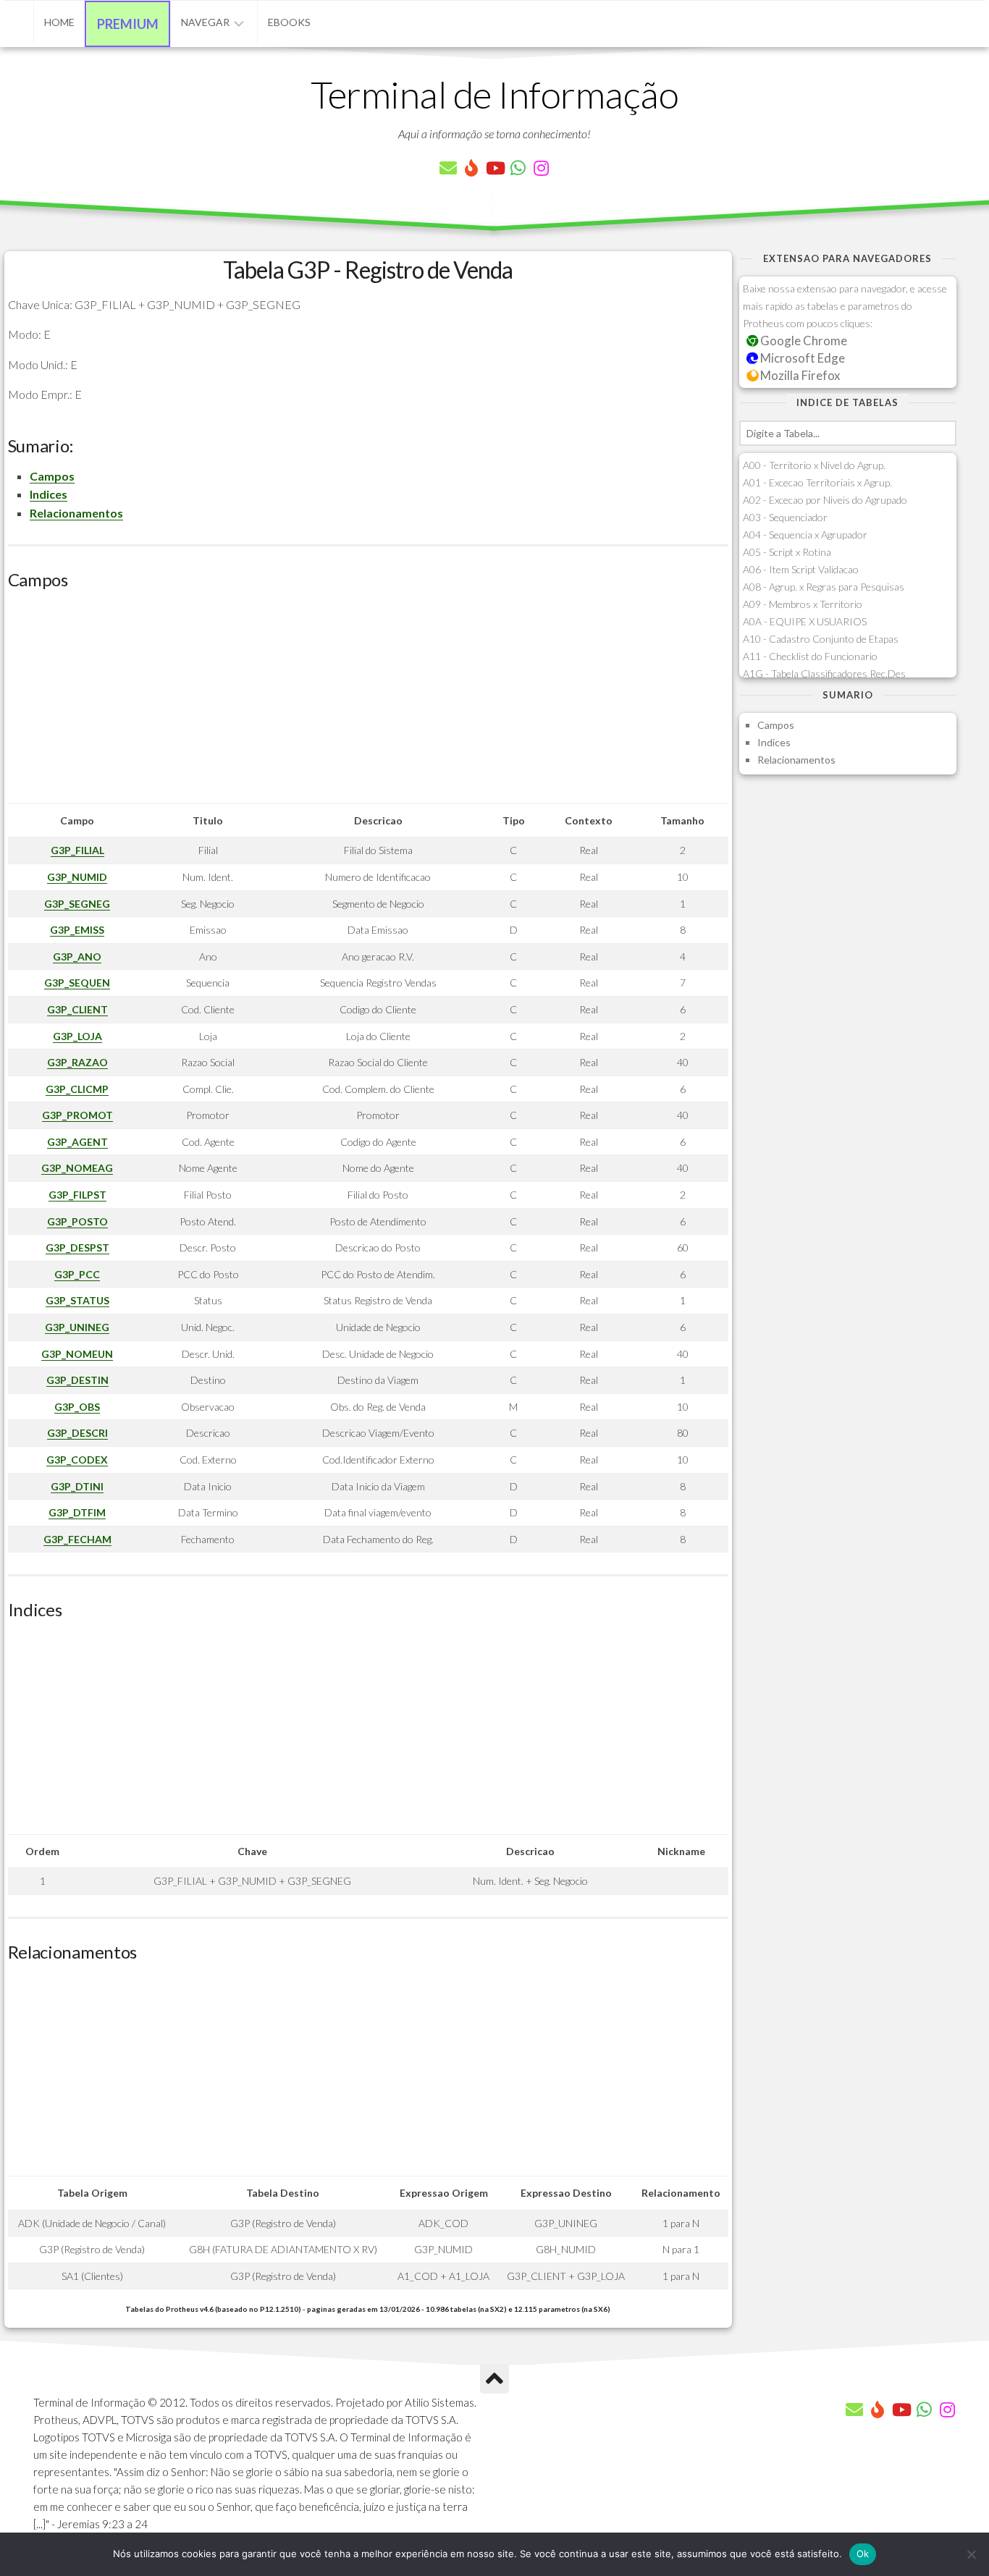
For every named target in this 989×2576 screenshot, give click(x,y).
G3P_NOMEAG (77, 1168)
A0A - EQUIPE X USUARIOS (805, 621)
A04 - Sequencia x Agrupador (805, 535)
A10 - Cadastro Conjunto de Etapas (821, 639)
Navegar (205, 22)
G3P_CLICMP (77, 1089)
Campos (52, 476)
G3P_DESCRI (77, 1433)
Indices (49, 494)
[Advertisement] (368, 702)
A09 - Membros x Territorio (803, 604)
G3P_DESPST (77, 1247)
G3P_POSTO (77, 1221)
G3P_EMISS (77, 930)
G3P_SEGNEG (77, 904)
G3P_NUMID (77, 877)
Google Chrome (803, 341)
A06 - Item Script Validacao (801, 569)
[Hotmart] (471, 168)
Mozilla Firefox (799, 375)
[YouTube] (494, 168)
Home (59, 22)
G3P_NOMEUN (77, 1354)
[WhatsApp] (518, 168)
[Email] (448, 168)
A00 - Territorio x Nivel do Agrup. (814, 465)
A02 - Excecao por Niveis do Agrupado (825, 500)
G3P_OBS (77, 1407)
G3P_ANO (77, 957)
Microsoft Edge (801, 358)
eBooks (289, 22)
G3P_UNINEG (77, 1327)
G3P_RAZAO (77, 1062)
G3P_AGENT (77, 1142)
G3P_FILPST (77, 1195)
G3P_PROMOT (77, 1115)
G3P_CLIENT (77, 1009)
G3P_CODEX (77, 1460)
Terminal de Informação (494, 94)
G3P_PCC (77, 1274)
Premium (128, 24)
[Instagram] (541, 168)
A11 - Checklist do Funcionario (810, 656)
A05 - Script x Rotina (787, 552)
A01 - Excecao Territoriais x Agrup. (817, 482)
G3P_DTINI (77, 1486)
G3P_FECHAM (77, 1539)
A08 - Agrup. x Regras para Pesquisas (824, 587)
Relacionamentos (76, 513)
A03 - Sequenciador (785, 517)
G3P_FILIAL (77, 850)
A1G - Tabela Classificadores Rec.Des (824, 673)
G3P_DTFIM (77, 1512)
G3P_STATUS (77, 1300)
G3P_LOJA (77, 1036)
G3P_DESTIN (77, 1380)
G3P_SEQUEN (77, 983)
